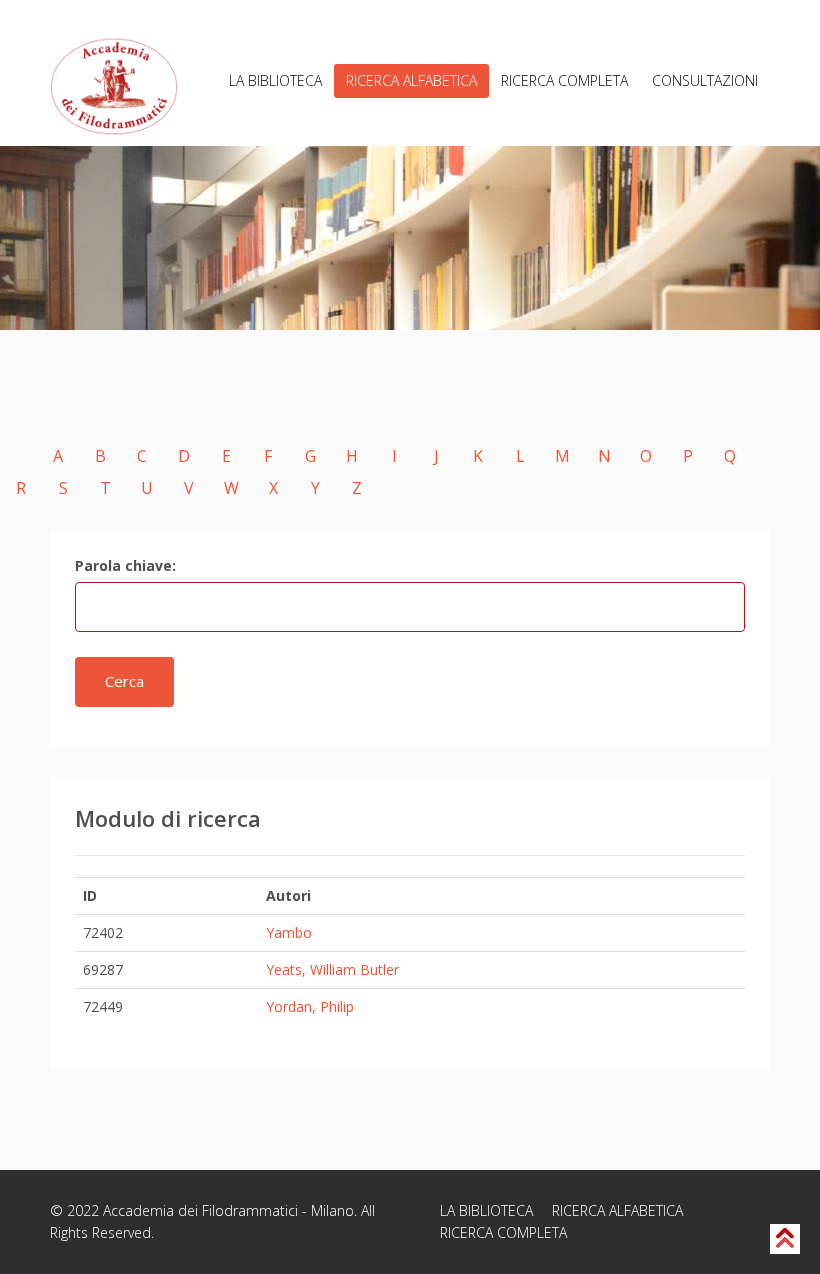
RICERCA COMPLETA (564, 80)
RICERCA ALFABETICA (411, 80)
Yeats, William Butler (332, 969)
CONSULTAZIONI (705, 80)
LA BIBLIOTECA (275, 80)
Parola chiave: (125, 565)
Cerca (124, 681)
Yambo (289, 932)
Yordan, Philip (310, 1006)
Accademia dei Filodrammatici (200, 1210)
